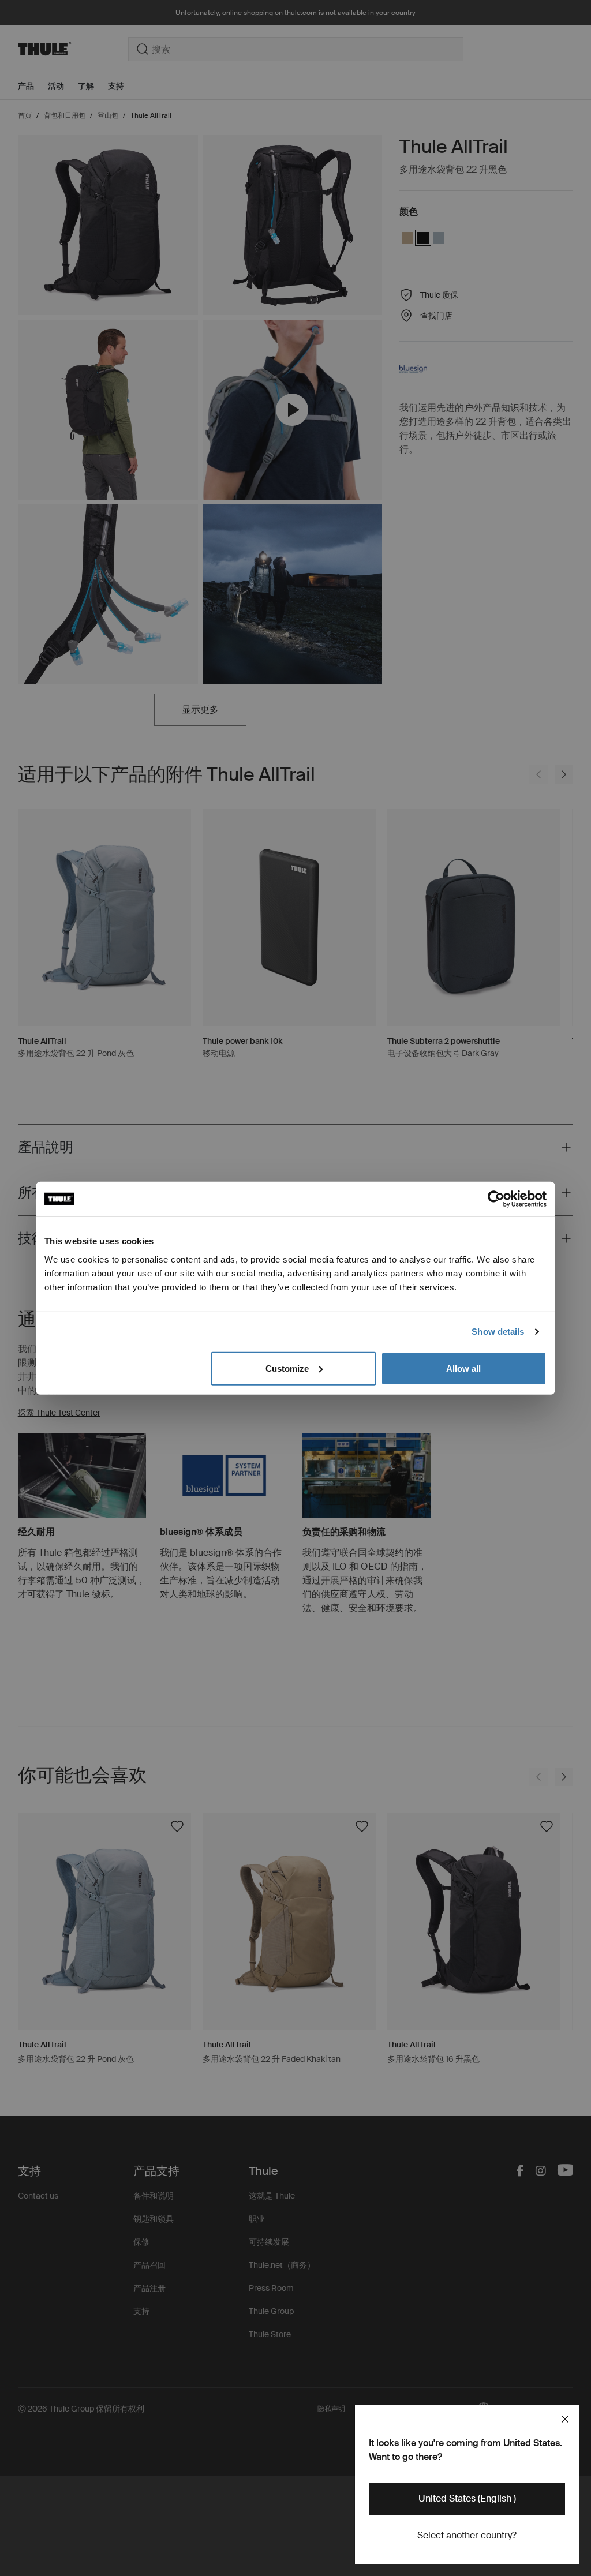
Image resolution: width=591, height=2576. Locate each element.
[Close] (565, 2419)
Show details (498, 1332)
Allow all (463, 1368)
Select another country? (467, 2535)
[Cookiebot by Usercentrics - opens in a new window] (496, 1199)
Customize (287, 1368)
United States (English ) (467, 2498)
